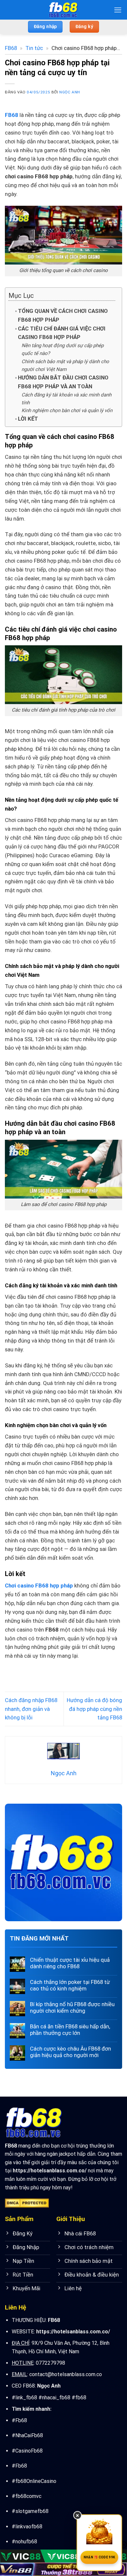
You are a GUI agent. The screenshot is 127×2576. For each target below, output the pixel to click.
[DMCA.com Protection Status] (27, 2203)
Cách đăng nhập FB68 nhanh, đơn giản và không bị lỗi (31, 1709)
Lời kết (28, 419)
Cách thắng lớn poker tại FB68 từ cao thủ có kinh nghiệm (70, 1985)
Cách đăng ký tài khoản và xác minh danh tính (66, 399)
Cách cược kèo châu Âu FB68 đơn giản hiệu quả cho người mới (71, 2052)
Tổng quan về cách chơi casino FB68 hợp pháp (63, 315)
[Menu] (118, 10)
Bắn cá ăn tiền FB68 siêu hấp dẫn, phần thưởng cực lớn (70, 2030)
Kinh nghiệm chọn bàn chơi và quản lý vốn (67, 411)
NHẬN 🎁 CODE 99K (99, 2557)
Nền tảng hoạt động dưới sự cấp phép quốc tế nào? (63, 349)
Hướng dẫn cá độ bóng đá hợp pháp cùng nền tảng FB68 (94, 1709)
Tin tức (34, 48)
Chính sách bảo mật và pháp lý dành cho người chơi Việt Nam (65, 365)
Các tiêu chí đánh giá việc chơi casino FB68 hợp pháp (62, 333)
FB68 (11, 48)
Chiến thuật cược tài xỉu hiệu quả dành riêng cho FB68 (70, 1963)
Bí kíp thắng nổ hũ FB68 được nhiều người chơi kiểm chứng (72, 2007)
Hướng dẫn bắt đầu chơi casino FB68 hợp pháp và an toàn (63, 382)
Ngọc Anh (70, 92)
